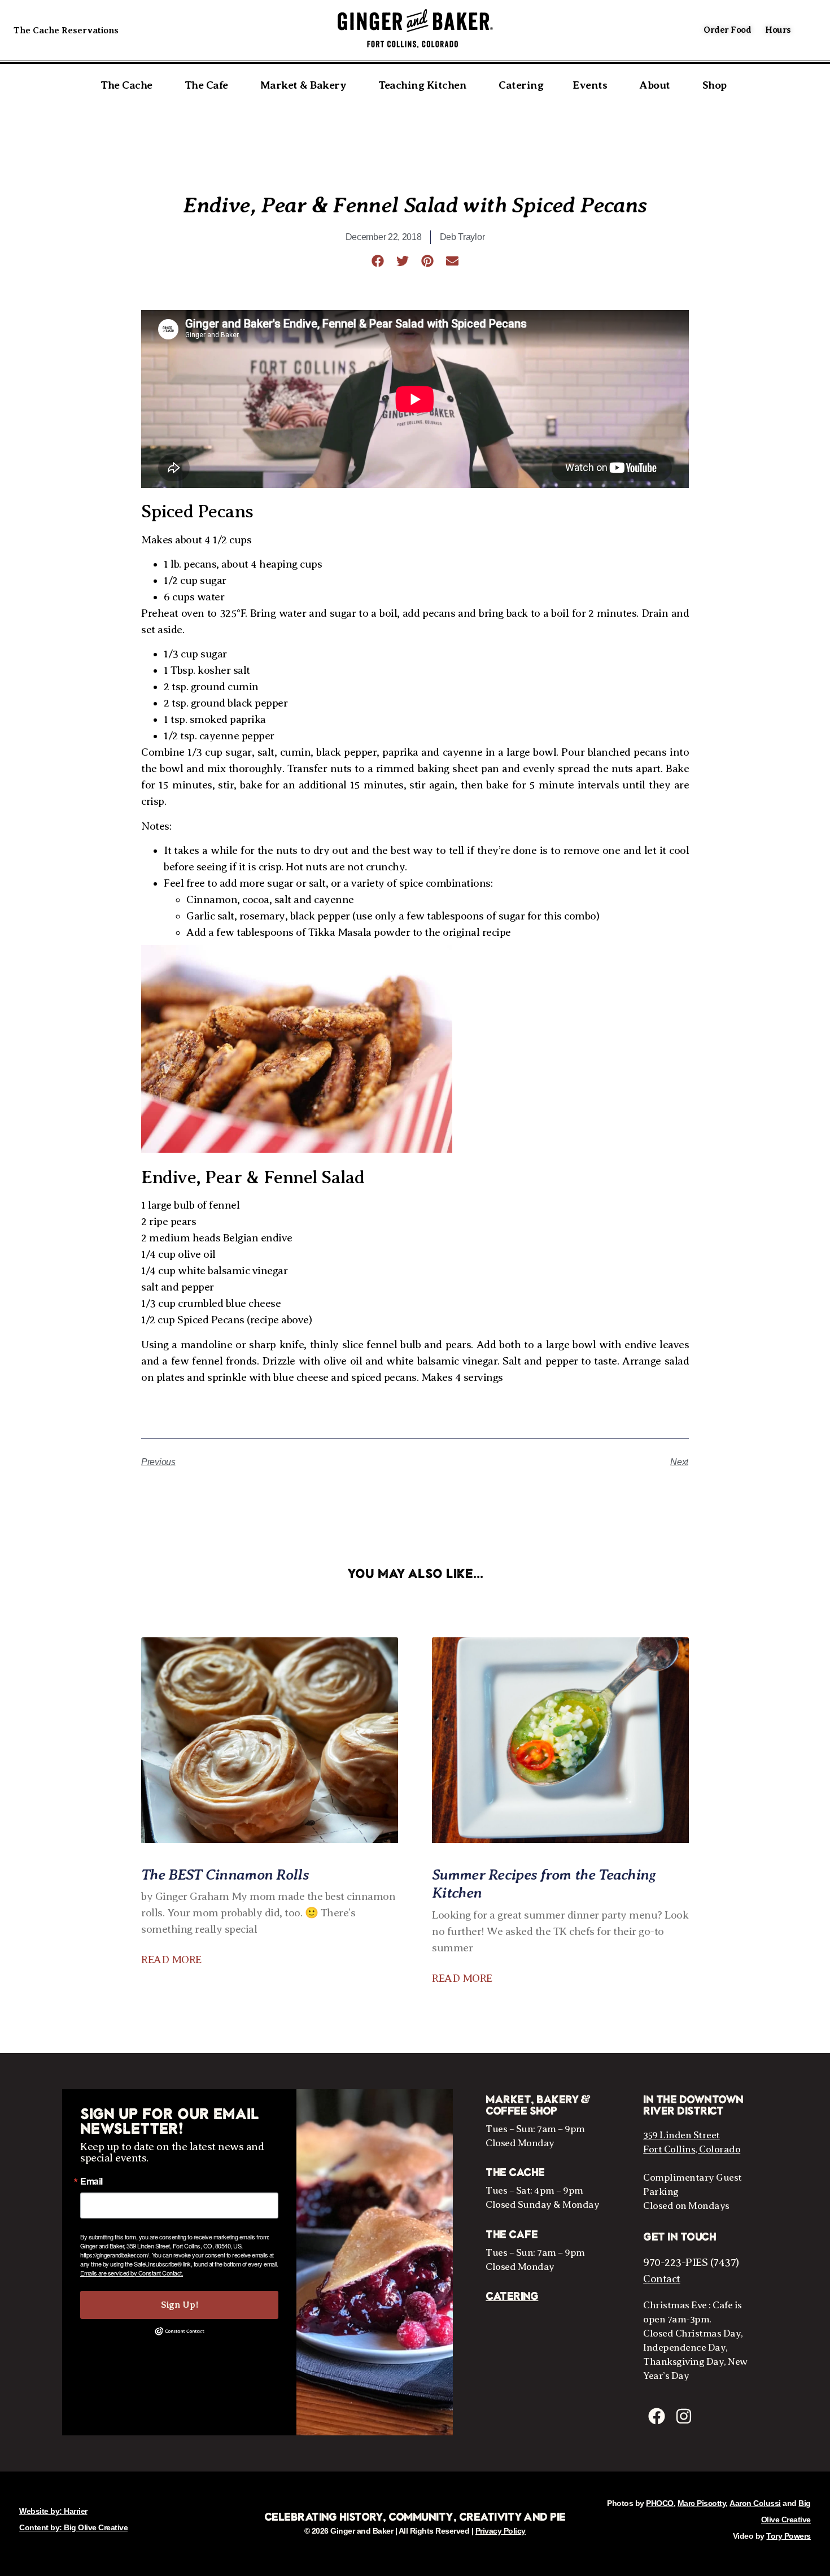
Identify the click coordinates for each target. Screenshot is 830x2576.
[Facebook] (657, 2416)
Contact (662, 2279)
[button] (378, 261)
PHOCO (660, 2503)
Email (91, 2181)
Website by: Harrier (53, 2511)
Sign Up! (180, 2305)
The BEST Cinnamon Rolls (225, 1874)
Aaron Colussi (755, 2503)
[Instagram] (684, 2416)
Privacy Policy (501, 2531)
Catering (512, 2296)
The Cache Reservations (66, 30)
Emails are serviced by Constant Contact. (132, 2273)
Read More (171, 1960)
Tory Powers (788, 2536)
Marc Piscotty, (703, 2503)
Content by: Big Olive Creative (73, 2527)
